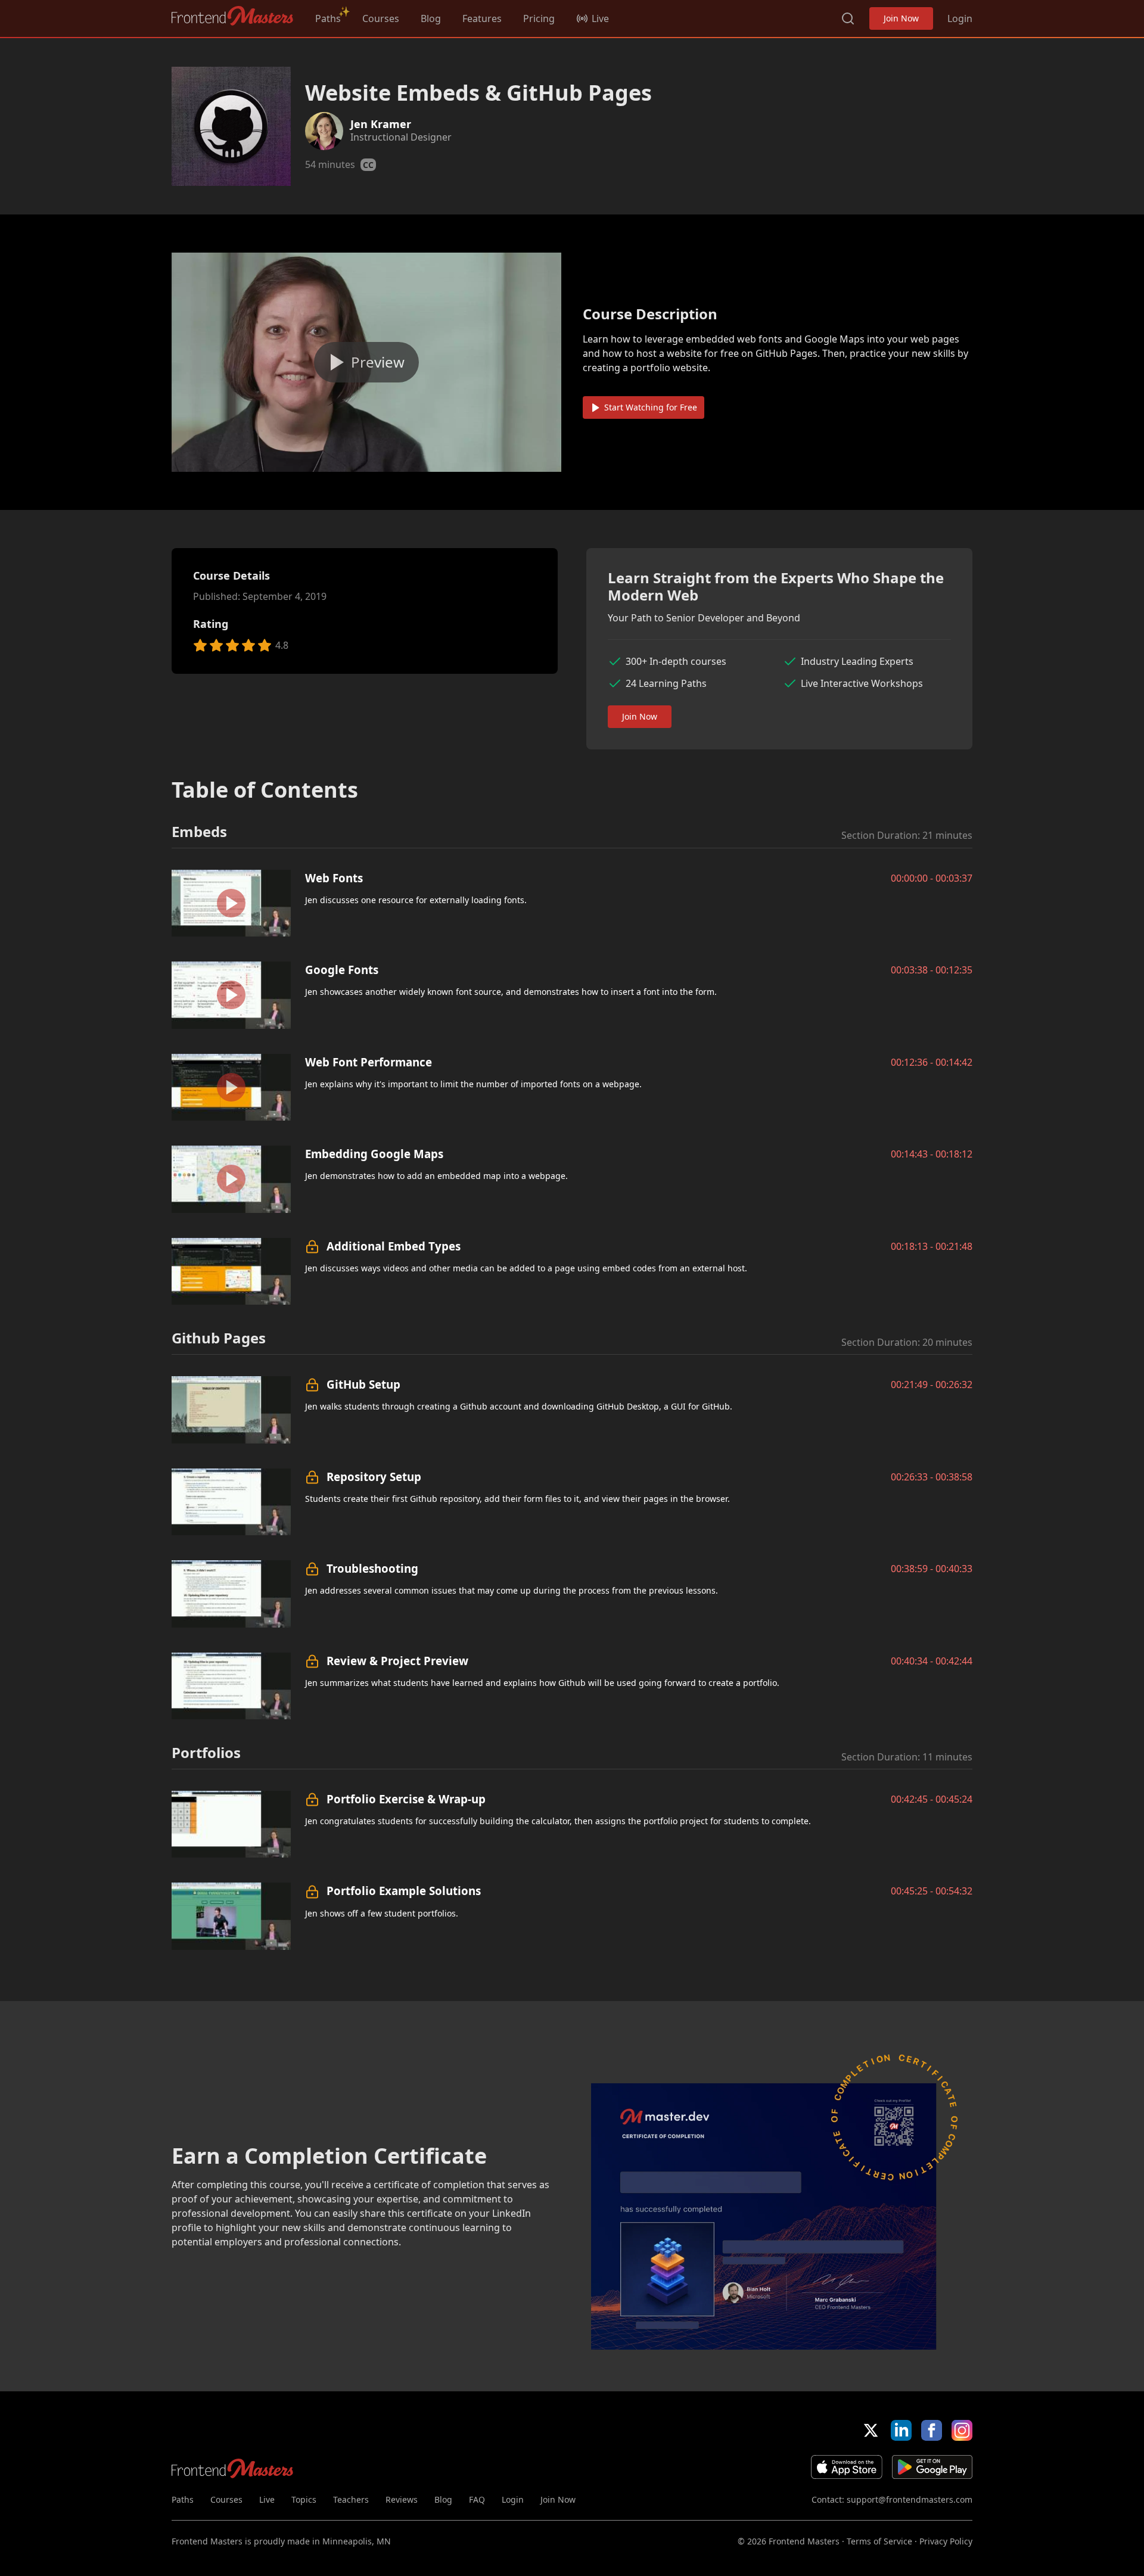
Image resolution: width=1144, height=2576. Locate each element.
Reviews (402, 2499)
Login (960, 18)
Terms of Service (879, 2541)
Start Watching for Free (651, 407)
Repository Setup (374, 1477)
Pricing (539, 18)
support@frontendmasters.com (910, 2499)
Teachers (351, 2499)
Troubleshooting (372, 1568)
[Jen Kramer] (324, 131)
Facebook (932, 2430)
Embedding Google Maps (374, 1154)
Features (482, 18)
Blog (431, 18)
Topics (304, 2499)
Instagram (962, 2430)
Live (267, 2499)
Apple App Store (847, 2467)
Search (848, 18)
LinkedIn (901, 2430)
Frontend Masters (233, 16)
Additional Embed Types (394, 1246)
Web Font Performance (369, 1062)
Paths (328, 18)
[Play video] (366, 362)
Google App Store (932, 2467)
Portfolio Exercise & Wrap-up (406, 1799)
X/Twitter (871, 2430)
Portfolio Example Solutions (404, 1891)
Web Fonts (334, 878)
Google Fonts (342, 970)
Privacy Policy (946, 2541)
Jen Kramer (381, 124)
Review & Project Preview (397, 1661)
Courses (381, 18)
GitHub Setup (363, 1384)
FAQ (477, 2499)
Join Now (901, 18)
